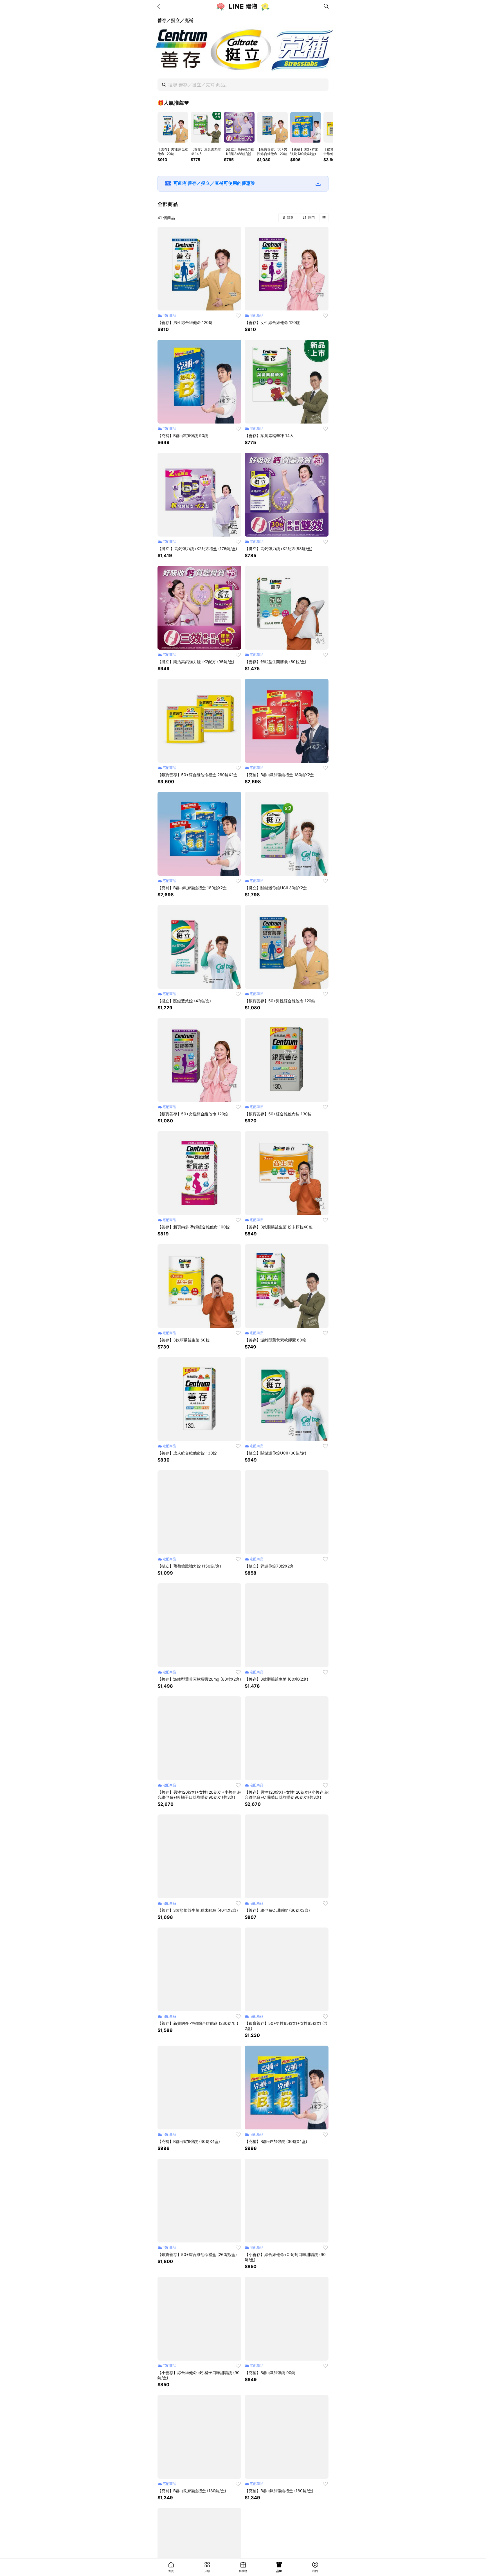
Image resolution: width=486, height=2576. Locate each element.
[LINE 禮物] (243, 6)
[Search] (326, 6)
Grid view (324, 218)
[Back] (160, 6)
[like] (238, 316)
